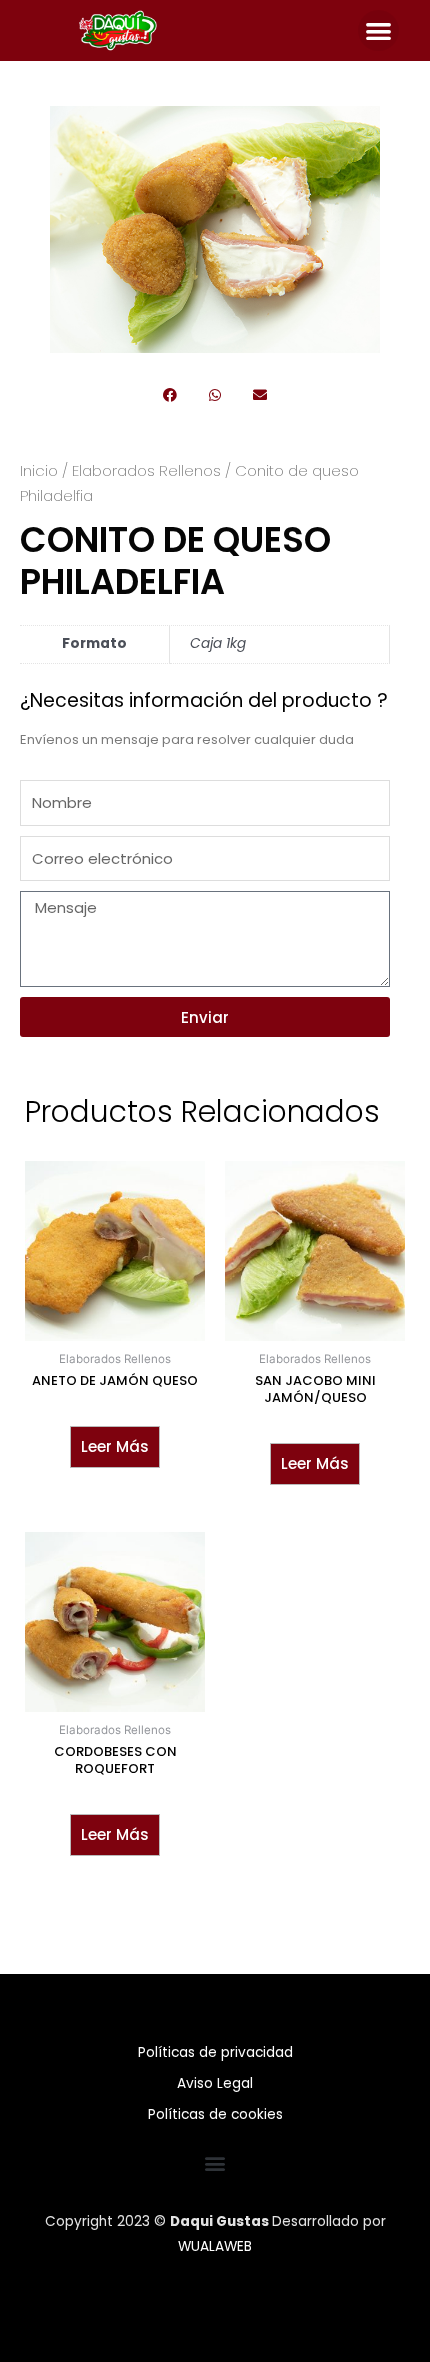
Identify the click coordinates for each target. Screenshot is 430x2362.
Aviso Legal (215, 2083)
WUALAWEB (215, 2246)
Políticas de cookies (215, 2114)
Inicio (39, 470)
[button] (378, 30)
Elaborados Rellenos (146, 470)
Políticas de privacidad (215, 2052)
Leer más (115, 1446)
